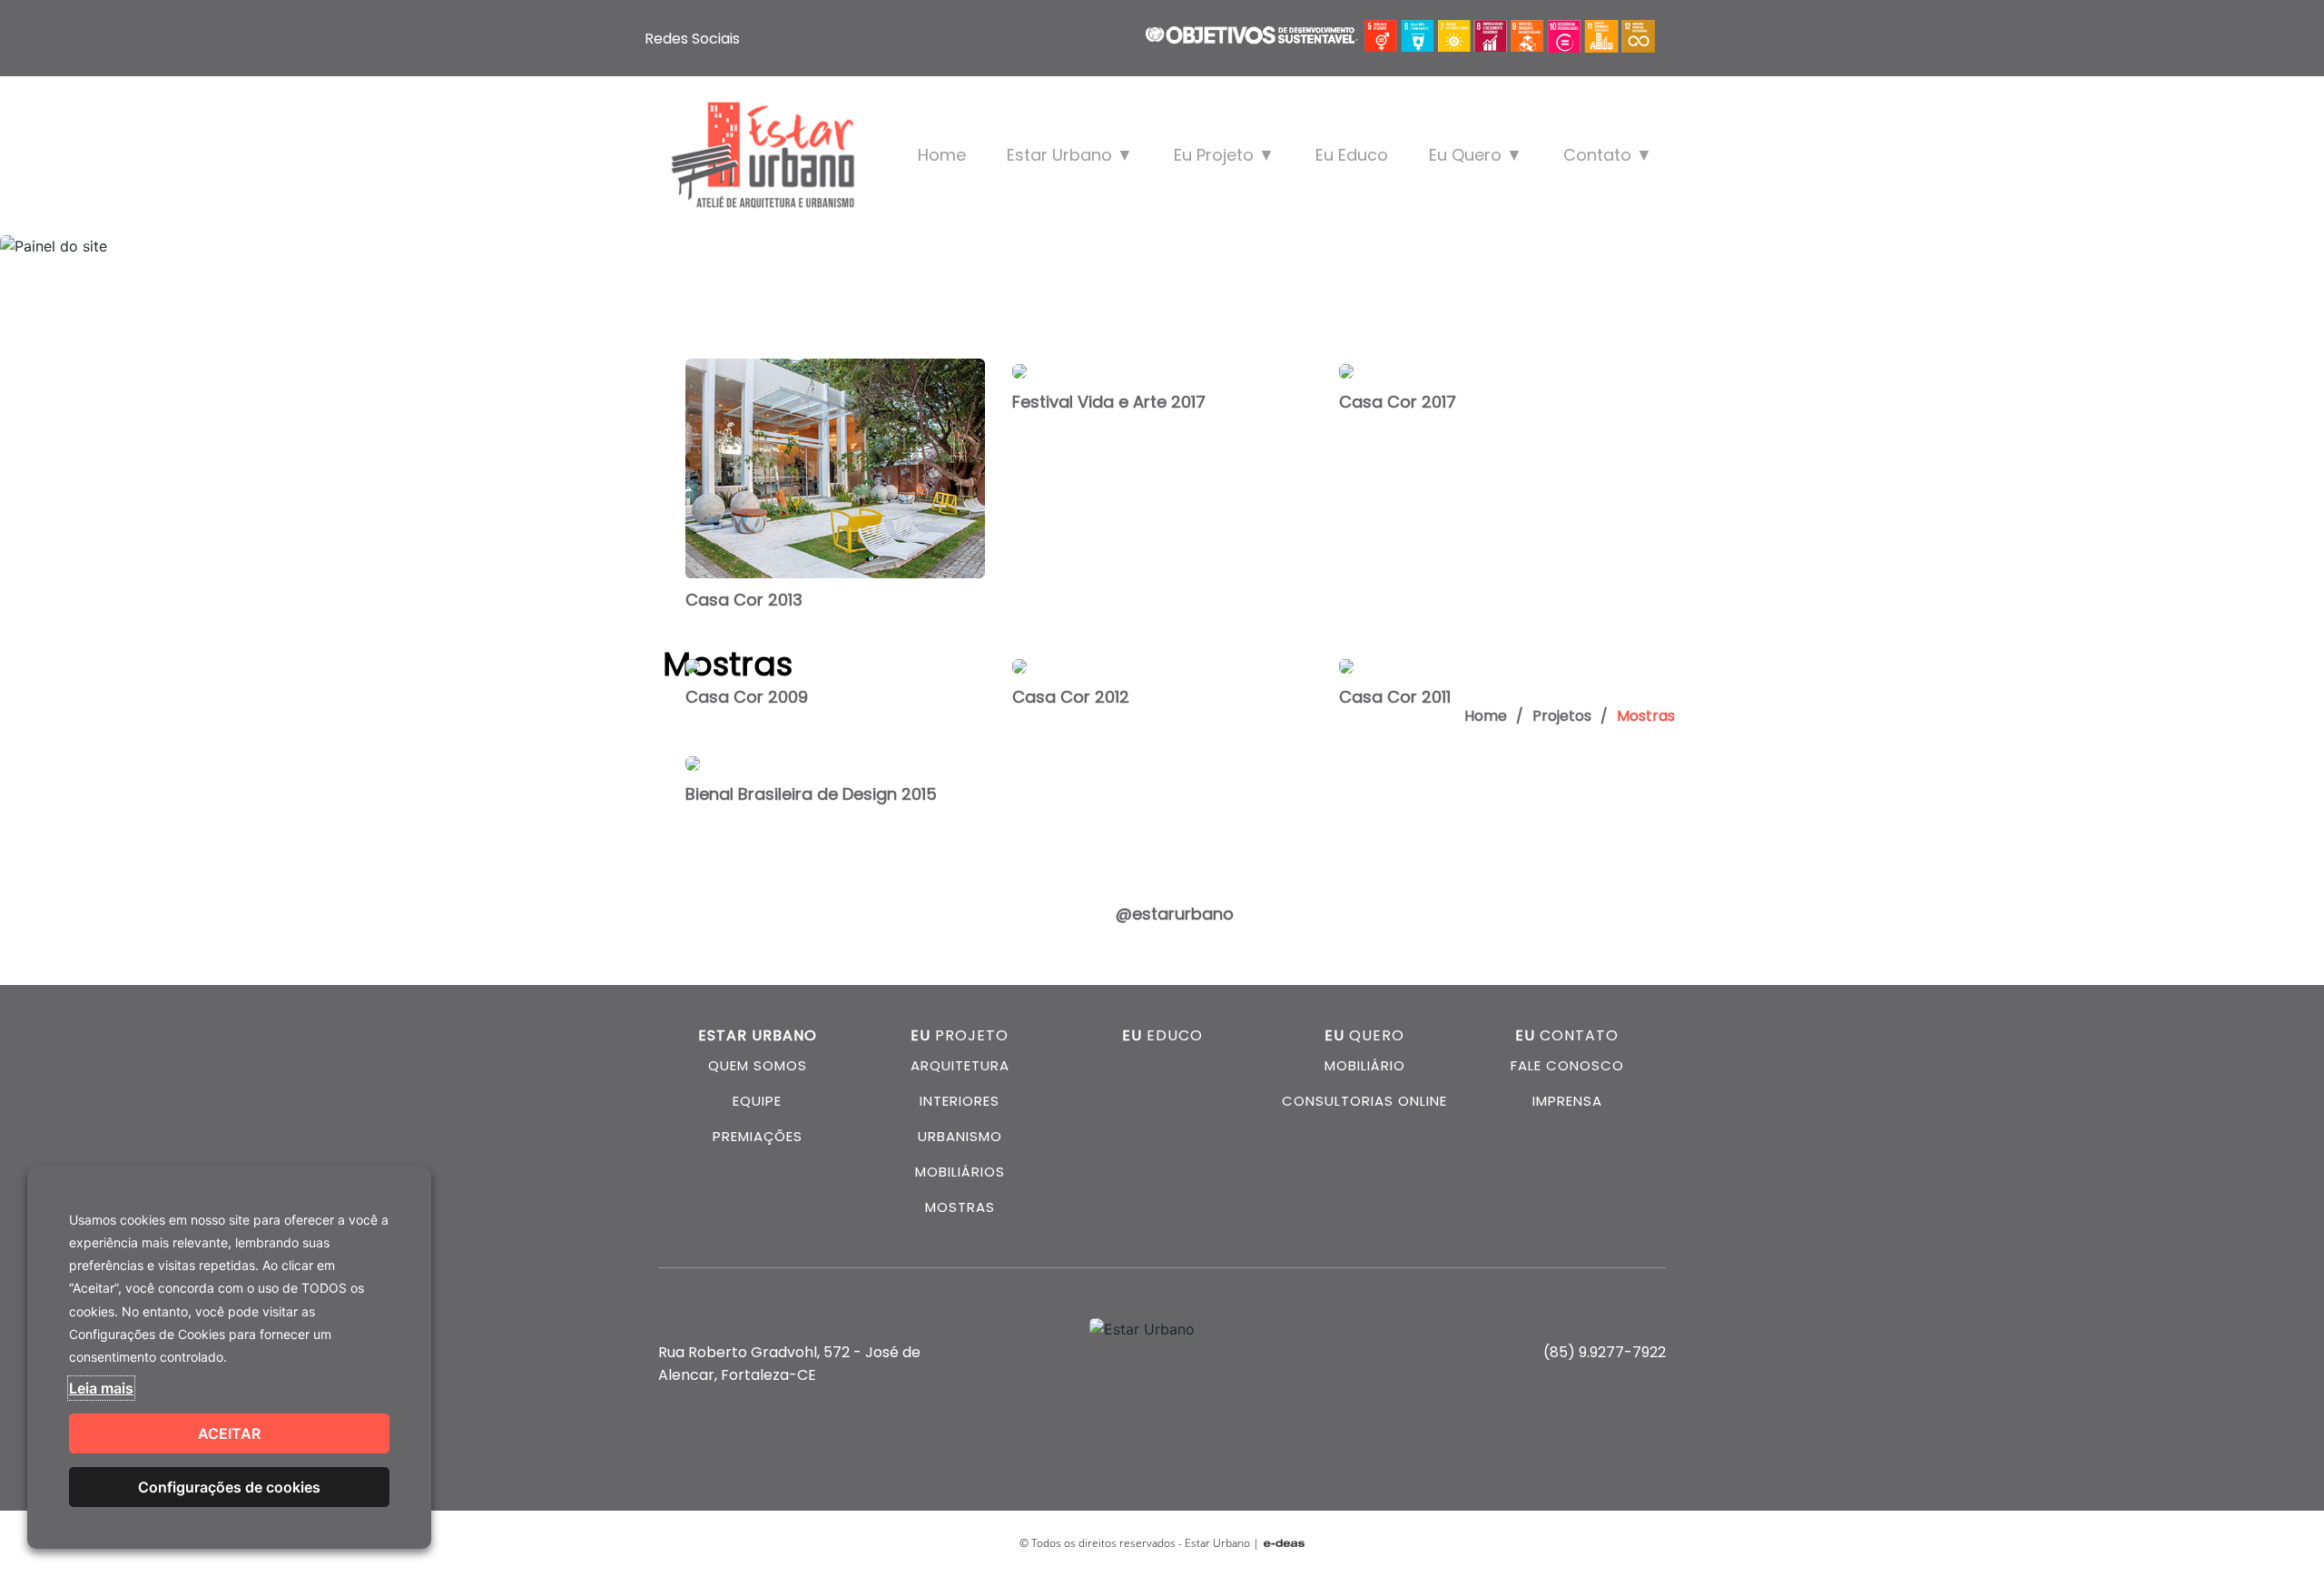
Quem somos (758, 1065)
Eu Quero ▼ (1476, 155)
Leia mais (101, 1388)
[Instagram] (803, 38)
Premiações (758, 1136)
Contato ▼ (1608, 155)
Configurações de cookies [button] (229, 1487)
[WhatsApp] (842, 38)
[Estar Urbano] (763, 155)
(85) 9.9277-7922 (1605, 1352)
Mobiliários (960, 1172)
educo (1162, 1035)
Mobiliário (1365, 1065)
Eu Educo (1352, 155)
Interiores (960, 1101)
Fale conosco (1567, 1065)
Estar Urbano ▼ (1070, 155)
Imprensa (1567, 1101)
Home (942, 155)
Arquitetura (960, 1065)
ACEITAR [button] (229, 1433)
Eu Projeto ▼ (1224, 155)
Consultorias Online (1364, 1101)
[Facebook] (764, 38)
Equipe (757, 1101)
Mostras (960, 1207)
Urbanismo (960, 1136)
